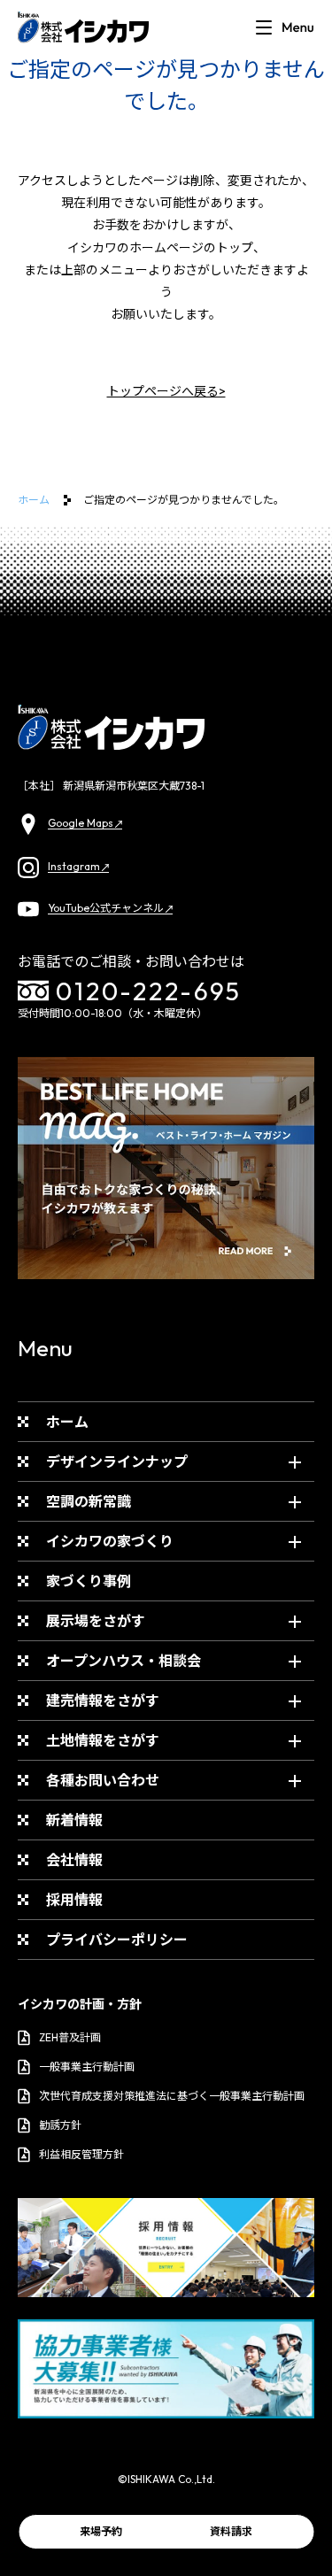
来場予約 (101, 2531)
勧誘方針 (60, 2125)
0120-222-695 (149, 991)
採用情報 (74, 1900)
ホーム (34, 500)
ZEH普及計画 (70, 2037)
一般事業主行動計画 (87, 2067)
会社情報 (74, 1860)
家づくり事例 (89, 1581)
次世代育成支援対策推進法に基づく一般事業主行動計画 (172, 2096)
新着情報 (74, 1820)
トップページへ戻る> (166, 391)
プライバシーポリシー (117, 1940)
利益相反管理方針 (81, 2154)
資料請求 (231, 2531)
